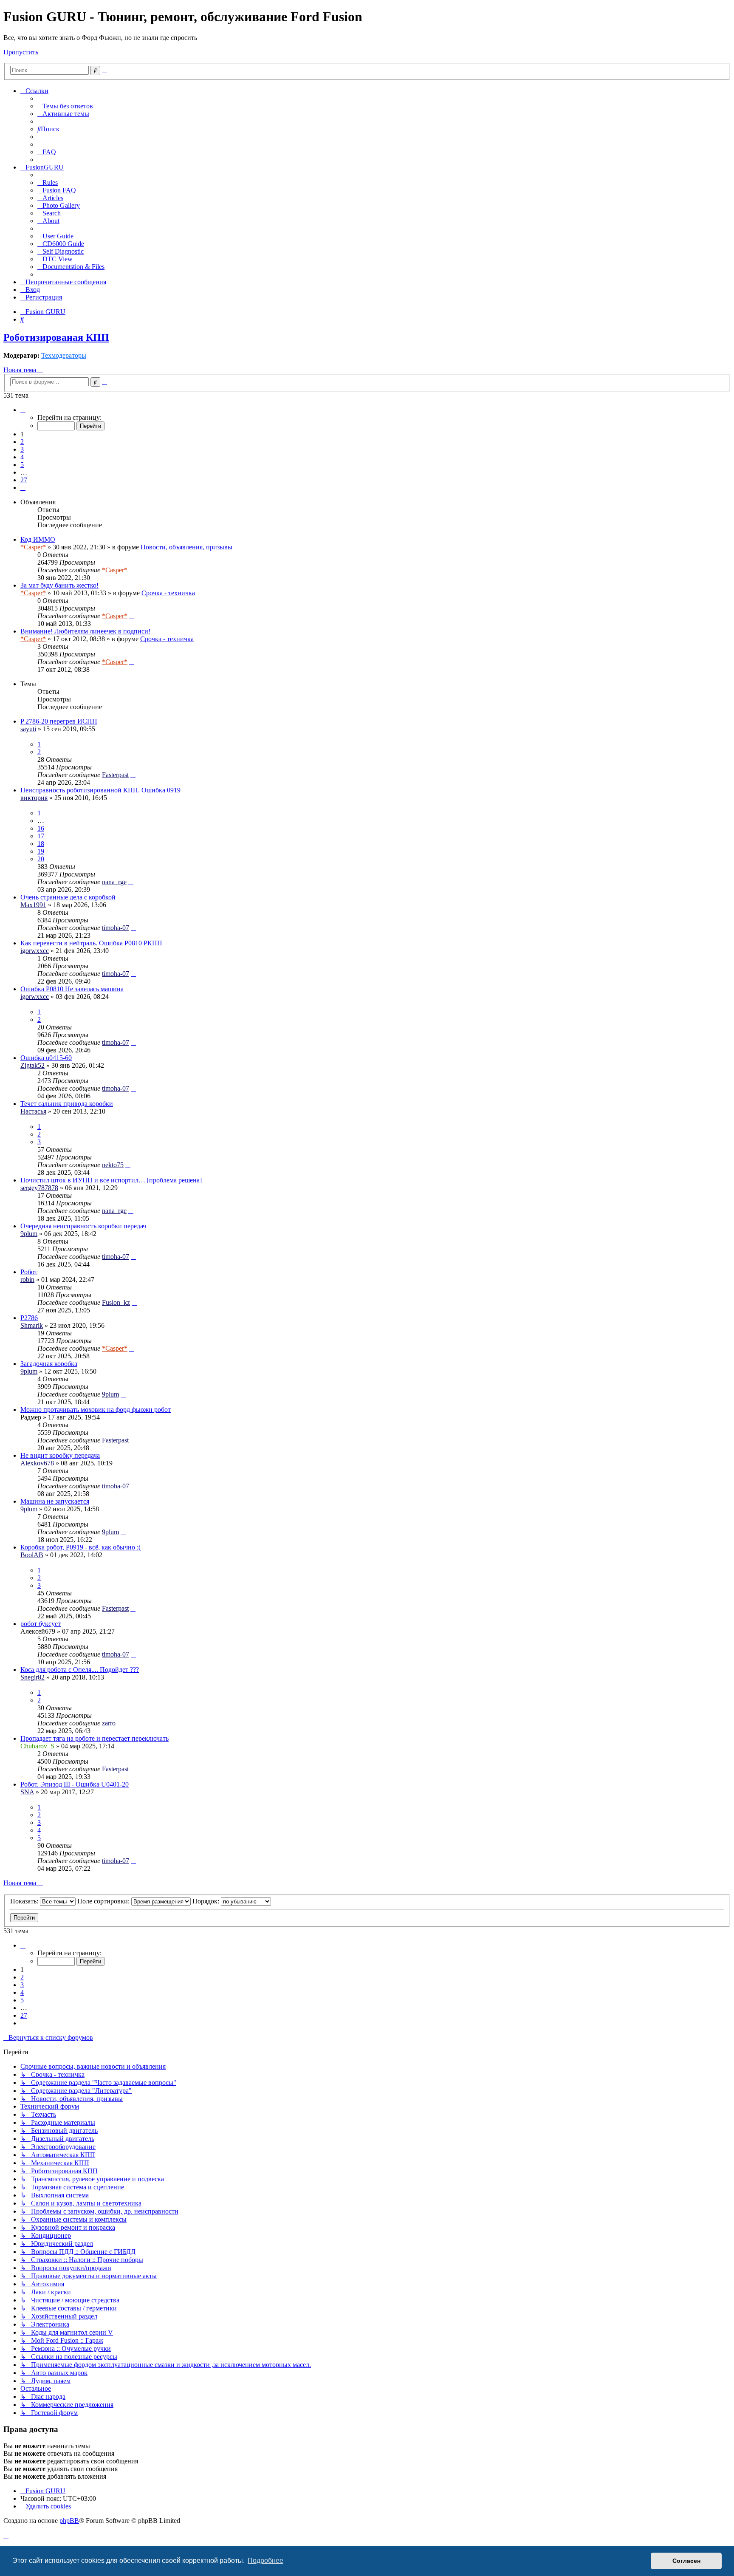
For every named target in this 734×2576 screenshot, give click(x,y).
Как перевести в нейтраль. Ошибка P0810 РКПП (91, 943)
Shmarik (32, 1325)
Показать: (25, 1901)
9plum (29, 1234)
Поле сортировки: (104, 1901)
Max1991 (33, 905)
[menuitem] (65, 106)
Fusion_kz (116, 1302)
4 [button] (22, 457)
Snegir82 (32, 1677)
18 (41, 844)
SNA (27, 1792)
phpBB (69, 2521)
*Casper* (33, 547)
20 (41, 859)
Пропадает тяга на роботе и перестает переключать (95, 1738)
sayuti (28, 729)
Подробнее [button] (265, 2560)
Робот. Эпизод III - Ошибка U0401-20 (75, 1784)
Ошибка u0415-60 (46, 1058)
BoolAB (32, 1555)
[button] (23, 410)
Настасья (33, 1111)
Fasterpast (115, 775)
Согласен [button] (686, 2561)
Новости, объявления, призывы (186, 547)
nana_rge (114, 882)
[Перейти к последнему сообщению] (132, 570)
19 (41, 851)
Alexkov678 (37, 1463)
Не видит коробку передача (60, 1455)
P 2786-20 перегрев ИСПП (59, 721)
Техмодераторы (64, 355)
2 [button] (22, 442)
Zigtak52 (32, 1065)
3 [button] (22, 449)
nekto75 (113, 1165)
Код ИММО (38, 539)
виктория (34, 798)
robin (27, 1280)
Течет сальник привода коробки (67, 1104)
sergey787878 (39, 1188)
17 (41, 836)
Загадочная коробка (49, 1364)
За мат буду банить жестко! (59, 585)
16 (41, 828)
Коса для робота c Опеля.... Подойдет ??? (80, 1670)
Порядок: (207, 1901)
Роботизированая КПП (56, 337)
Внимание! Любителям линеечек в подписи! (85, 631)
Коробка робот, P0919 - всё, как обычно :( (80, 1547)
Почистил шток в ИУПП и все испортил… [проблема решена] (111, 1180)
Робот (29, 1272)
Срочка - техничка (168, 593)
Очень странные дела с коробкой (68, 897)
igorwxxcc (35, 951)
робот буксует (41, 1624)
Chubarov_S (37, 1746)
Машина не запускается (55, 1501)
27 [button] (24, 480)
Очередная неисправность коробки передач (83, 1226)
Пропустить (21, 52)
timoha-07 (116, 928)
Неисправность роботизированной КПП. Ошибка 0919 (100, 790)
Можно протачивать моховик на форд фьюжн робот (96, 1410)
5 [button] (22, 465)
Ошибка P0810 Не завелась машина (72, 989)
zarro (109, 1723)
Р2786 (29, 1318)
